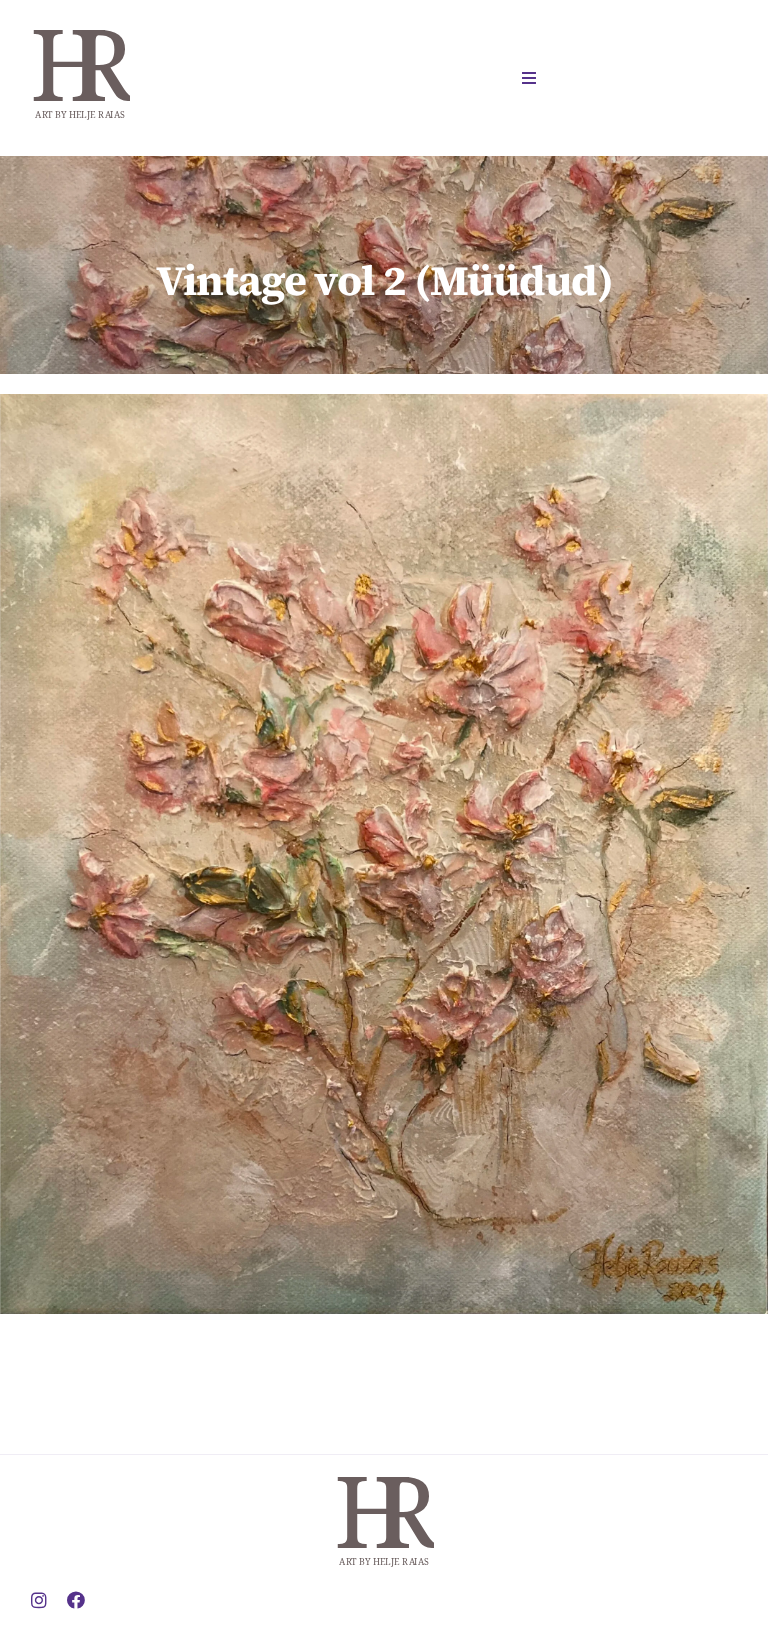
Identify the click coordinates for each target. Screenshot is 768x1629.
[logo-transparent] (80, 23)
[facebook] (76, 1600)
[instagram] (39, 1600)
